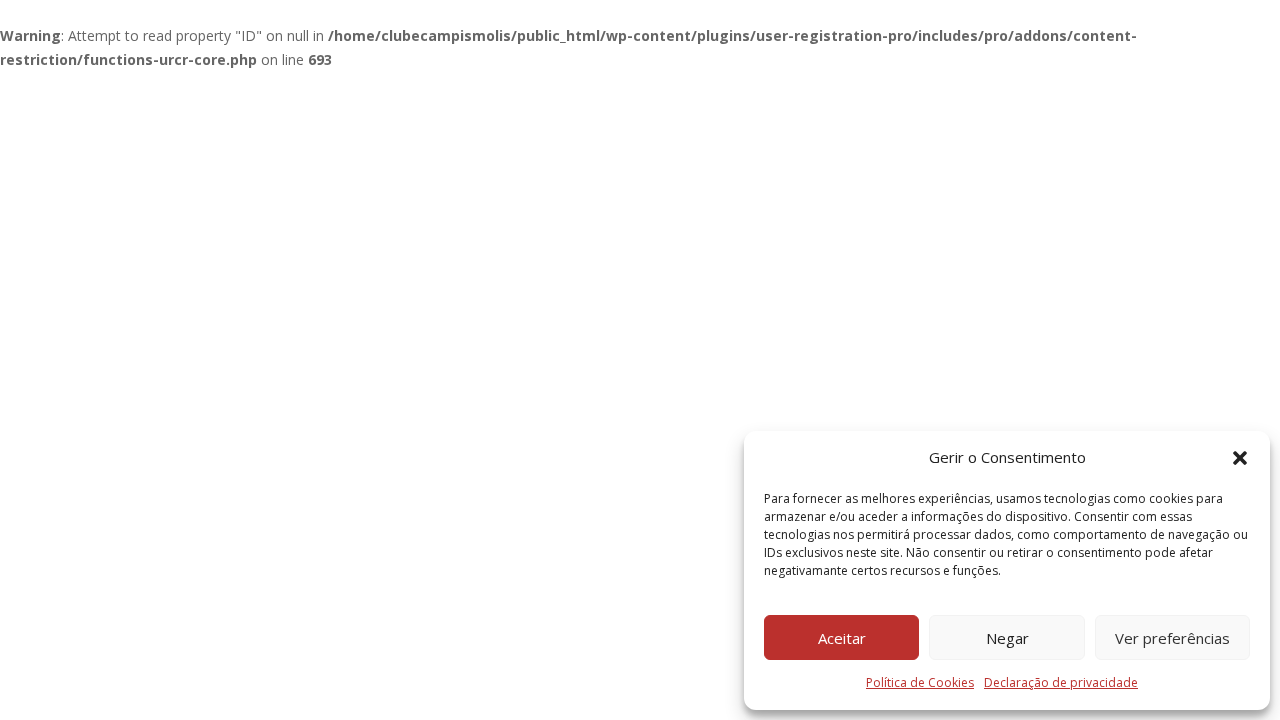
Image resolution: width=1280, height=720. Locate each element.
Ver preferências (1172, 638)
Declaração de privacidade (1061, 682)
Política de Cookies (920, 682)
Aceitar (842, 638)
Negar (1007, 638)
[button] (1240, 458)
